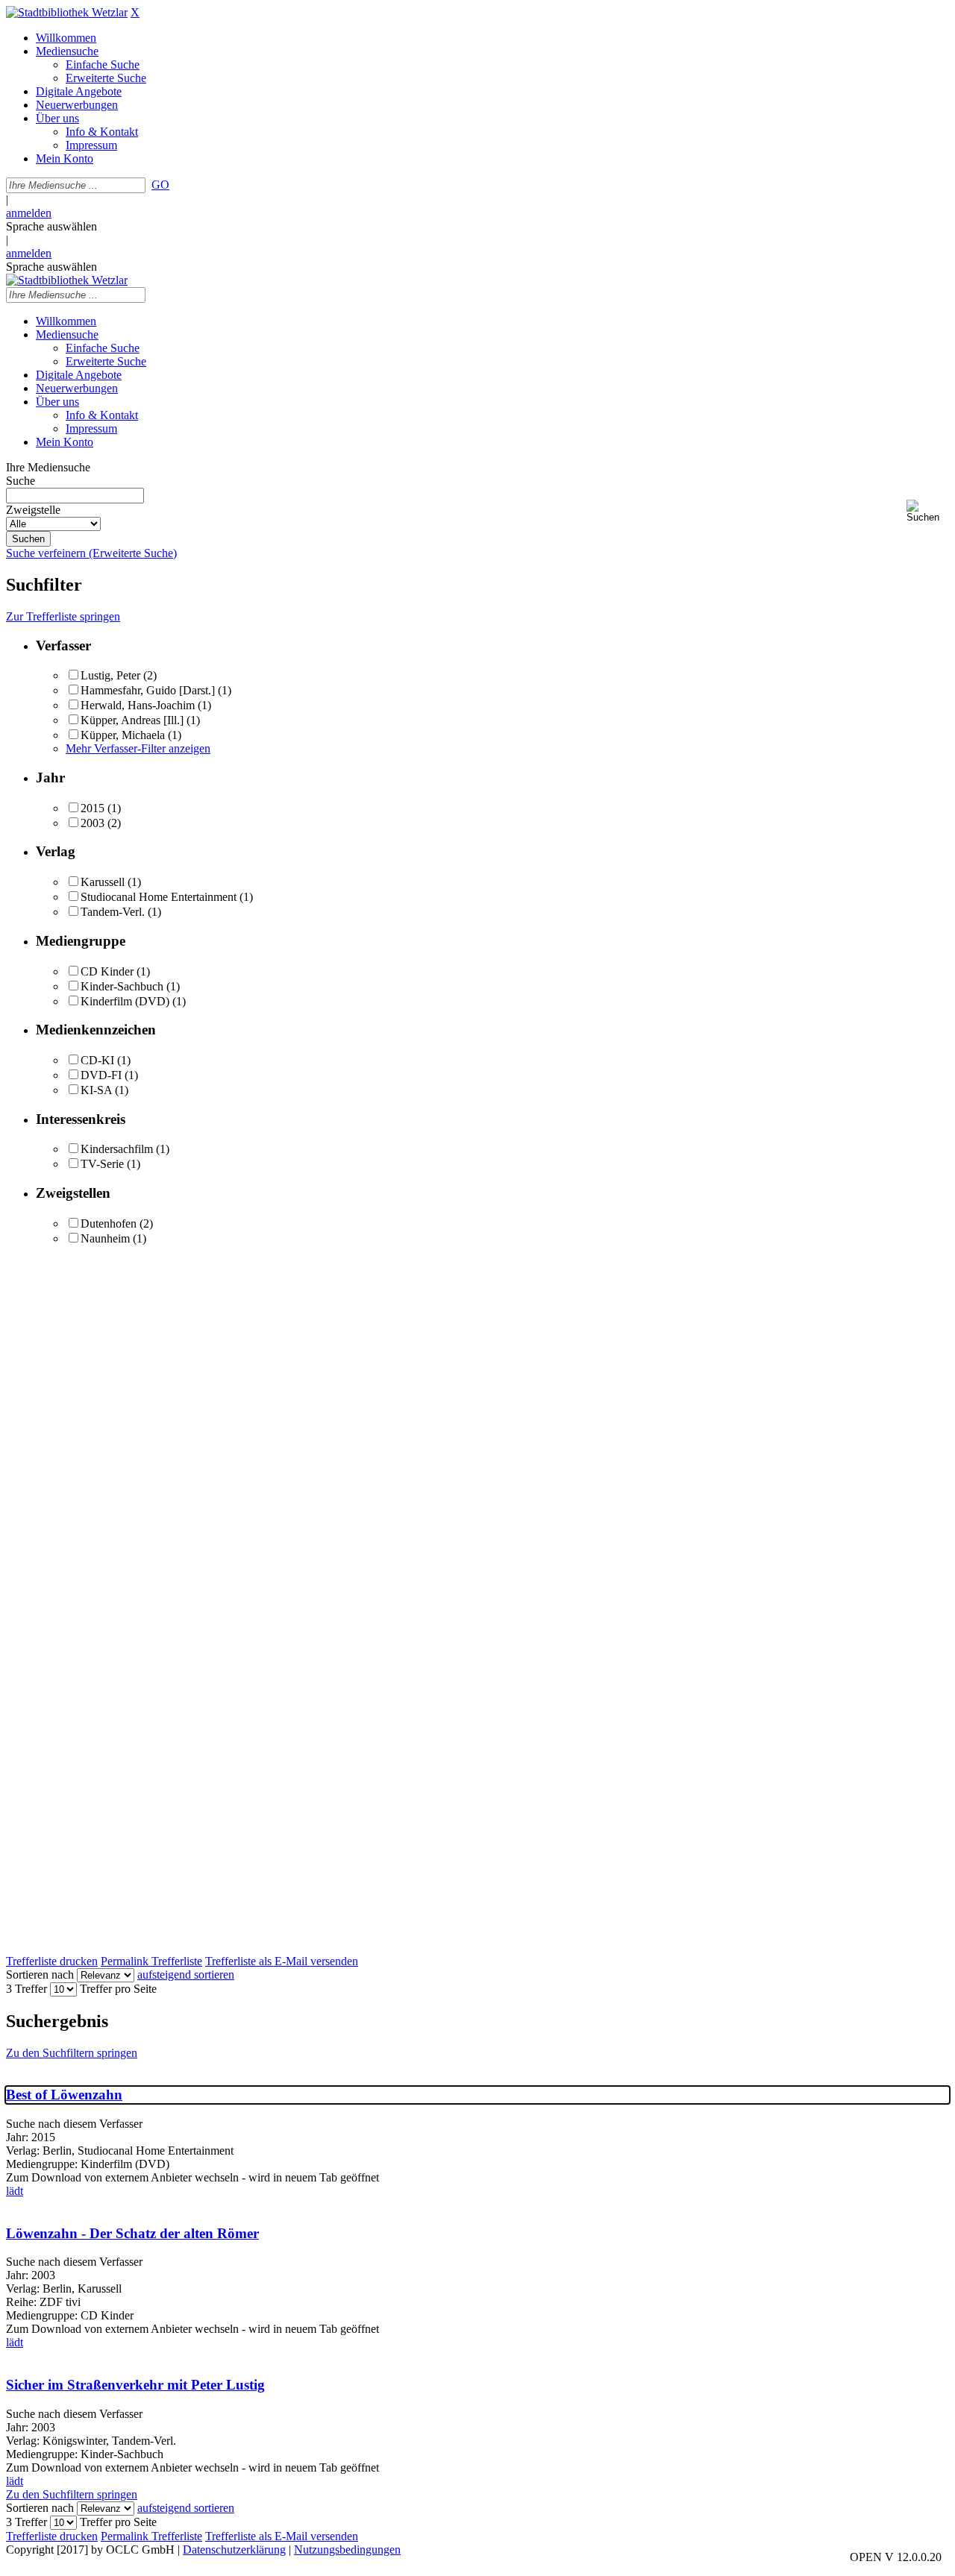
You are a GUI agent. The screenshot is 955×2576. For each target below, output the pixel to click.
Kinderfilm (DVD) (125, 1001)
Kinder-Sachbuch (122, 986)
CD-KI (97, 1060)
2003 (93, 823)
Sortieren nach (40, 1975)
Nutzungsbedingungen (347, 2550)
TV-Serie (102, 1164)
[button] (928, 511)
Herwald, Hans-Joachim (138, 705)
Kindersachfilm (117, 1149)
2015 (93, 808)
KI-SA (96, 1090)
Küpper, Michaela (123, 735)
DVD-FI (101, 1075)
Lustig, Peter (110, 675)
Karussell (103, 882)
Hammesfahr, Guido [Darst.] (148, 690)
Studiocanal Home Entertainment (159, 897)
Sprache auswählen (51, 226)
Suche (21, 481)
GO (160, 185)
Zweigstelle (33, 510)
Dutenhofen (109, 1223)
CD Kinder (107, 971)
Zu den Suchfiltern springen (72, 2053)
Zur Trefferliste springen (63, 616)
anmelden (29, 213)
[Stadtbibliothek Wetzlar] (67, 12)
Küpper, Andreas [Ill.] (132, 720)
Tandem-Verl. (113, 912)
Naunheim (105, 1238)
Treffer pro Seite (118, 1989)
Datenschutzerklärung (234, 2550)
